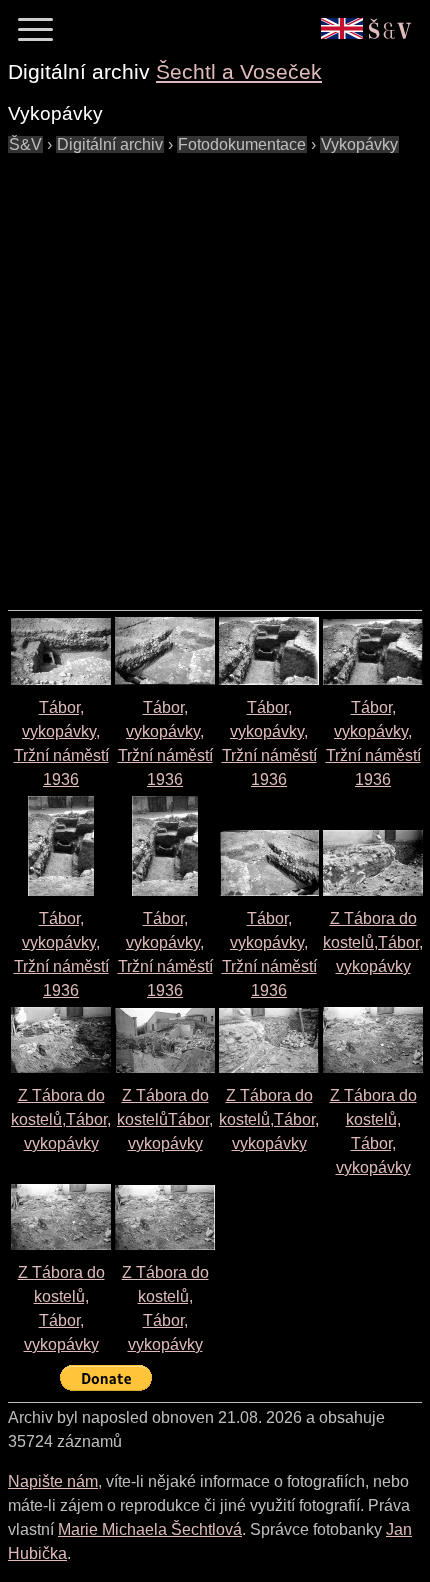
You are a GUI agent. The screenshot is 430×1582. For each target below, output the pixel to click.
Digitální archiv (110, 144)
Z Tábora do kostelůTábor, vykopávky (165, 1119)
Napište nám (53, 1481)
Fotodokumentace (242, 144)
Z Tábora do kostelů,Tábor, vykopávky (373, 942)
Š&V (25, 144)
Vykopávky (359, 144)
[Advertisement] (215, 372)
